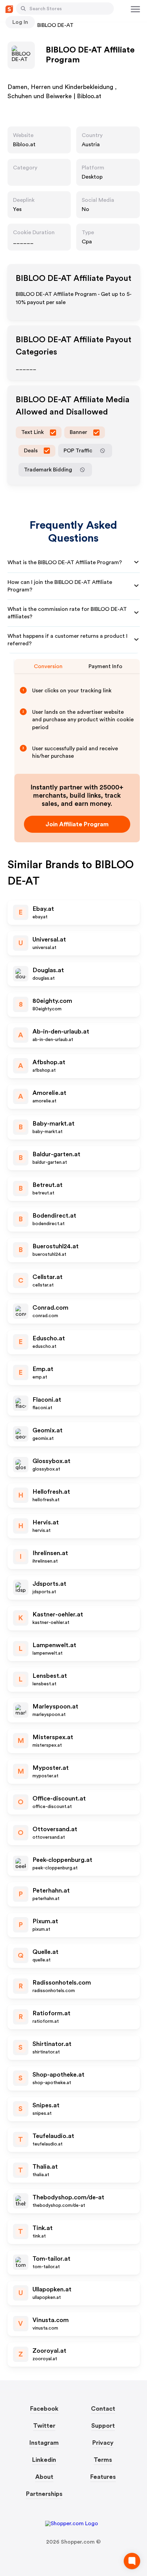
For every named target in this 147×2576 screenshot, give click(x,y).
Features (103, 2477)
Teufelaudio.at (53, 2136)
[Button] (23, 9)
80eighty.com (52, 1001)
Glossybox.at (51, 1461)
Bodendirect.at (54, 1216)
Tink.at (43, 2228)
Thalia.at (45, 2167)
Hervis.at (46, 1522)
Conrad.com (50, 1308)
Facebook (44, 2409)
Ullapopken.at (52, 2289)
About (44, 2477)
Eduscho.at (49, 1338)
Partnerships (44, 2494)
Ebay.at (43, 909)
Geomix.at (48, 1430)
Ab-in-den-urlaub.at (61, 1031)
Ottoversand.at (55, 1829)
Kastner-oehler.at (58, 1614)
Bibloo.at (24, 145)
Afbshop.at (49, 1062)
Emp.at (43, 1369)
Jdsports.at (49, 1584)
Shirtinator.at (52, 2044)
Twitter (44, 2426)
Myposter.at (51, 1768)
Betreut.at (48, 1185)
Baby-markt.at (54, 1124)
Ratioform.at (51, 2013)
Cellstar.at (48, 1277)
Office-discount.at (59, 1798)
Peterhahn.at (51, 1890)
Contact (103, 2409)
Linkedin (44, 2460)
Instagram (44, 2443)
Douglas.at (48, 970)
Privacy (103, 2443)
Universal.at (49, 939)
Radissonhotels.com (62, 1983)
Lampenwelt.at (54, 1645)
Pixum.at (45, 1921)
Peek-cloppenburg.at (62, 1860)
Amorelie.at (49, 1093)
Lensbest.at (50, 1676)
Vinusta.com (51, 2320)
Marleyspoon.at (55, 1706)
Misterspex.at (53, 1737)
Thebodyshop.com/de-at (68, 2197)
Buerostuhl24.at (56, 1246)
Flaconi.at (47, 1400)
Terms (103, 2460)
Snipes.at (46, 2105)
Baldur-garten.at (56, 1154)
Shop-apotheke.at (58, 2075)
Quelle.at (45, 1952)
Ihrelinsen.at (50, 1553)
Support (103, 2426)
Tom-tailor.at (51, 2259)
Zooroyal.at (49, 2351)
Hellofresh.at (51, 1492)
